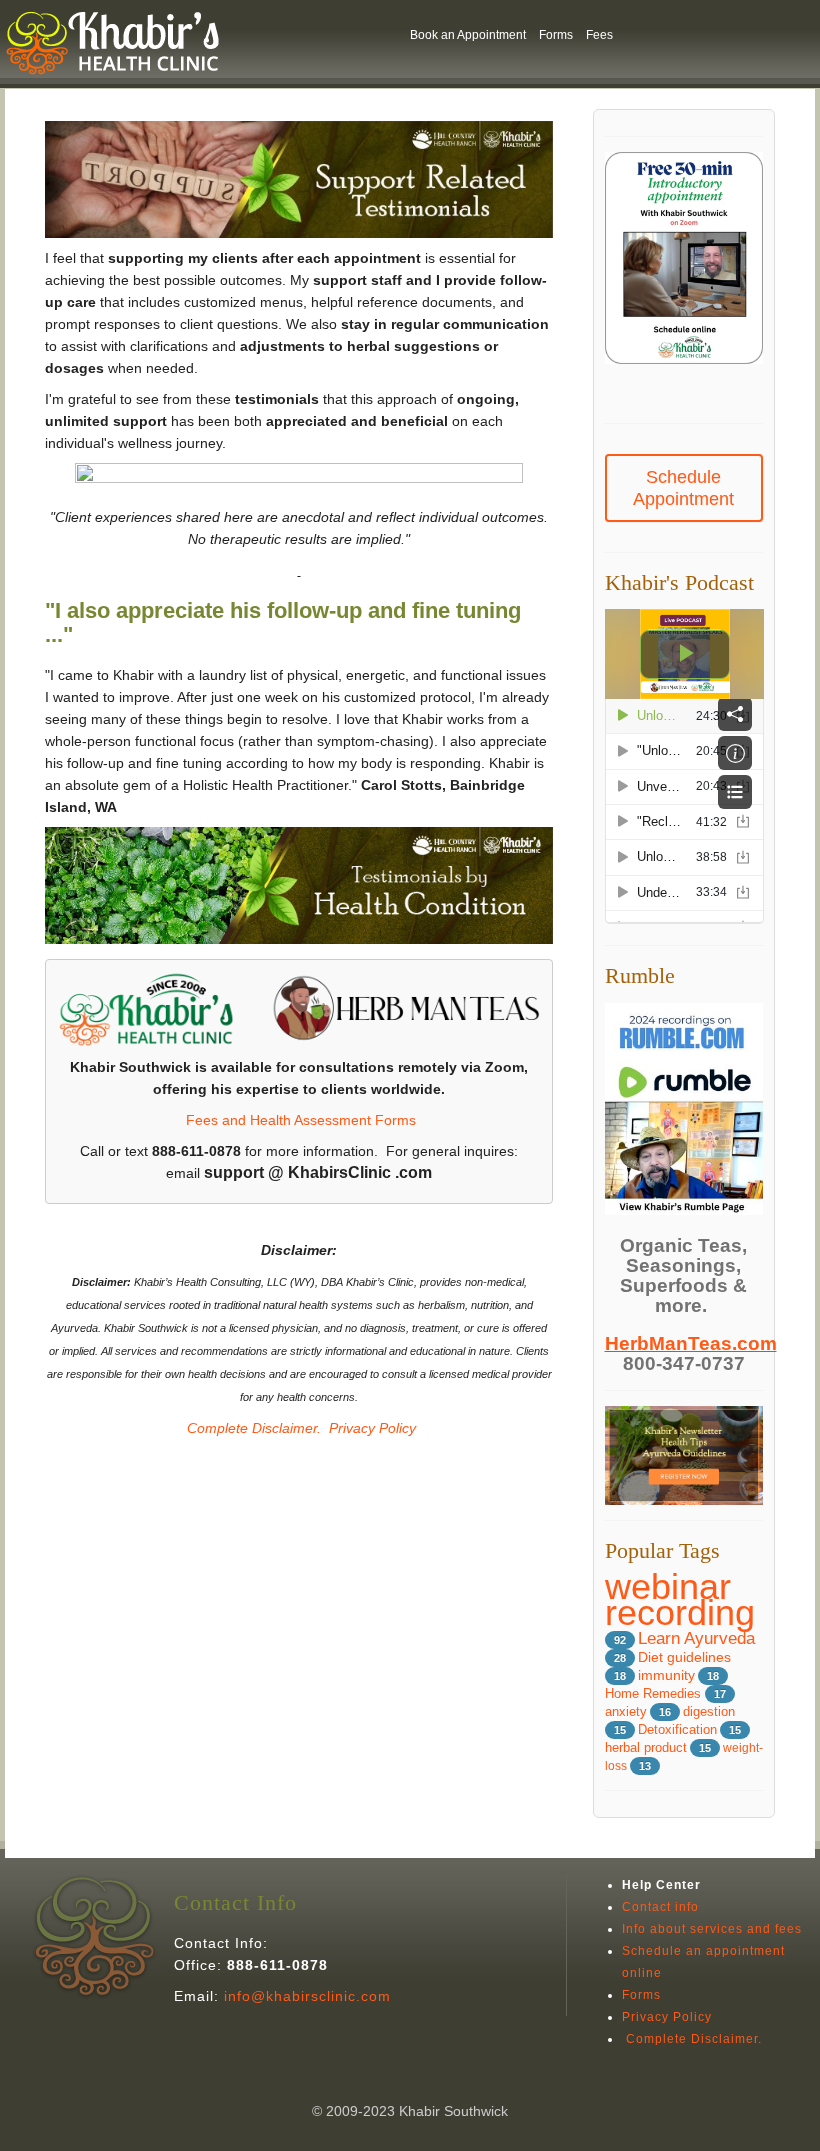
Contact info (660, 1907)
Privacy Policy (372, 1428)
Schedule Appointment (683, 488)
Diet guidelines (684, 1657)
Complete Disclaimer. (252, 1428)
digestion (709, 1712)
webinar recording (680, 1599)
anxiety (626, 1711)
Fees (599, 35)
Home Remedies (655, 1693)
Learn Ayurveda (696, 1638)
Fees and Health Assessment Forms (301, 1120)
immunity (666, 1675)
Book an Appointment (468, 35)
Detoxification (677, 1730)
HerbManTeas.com (691, 1343)
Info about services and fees (712, 1929)
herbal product (646, 1748)
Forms (556, 35)
